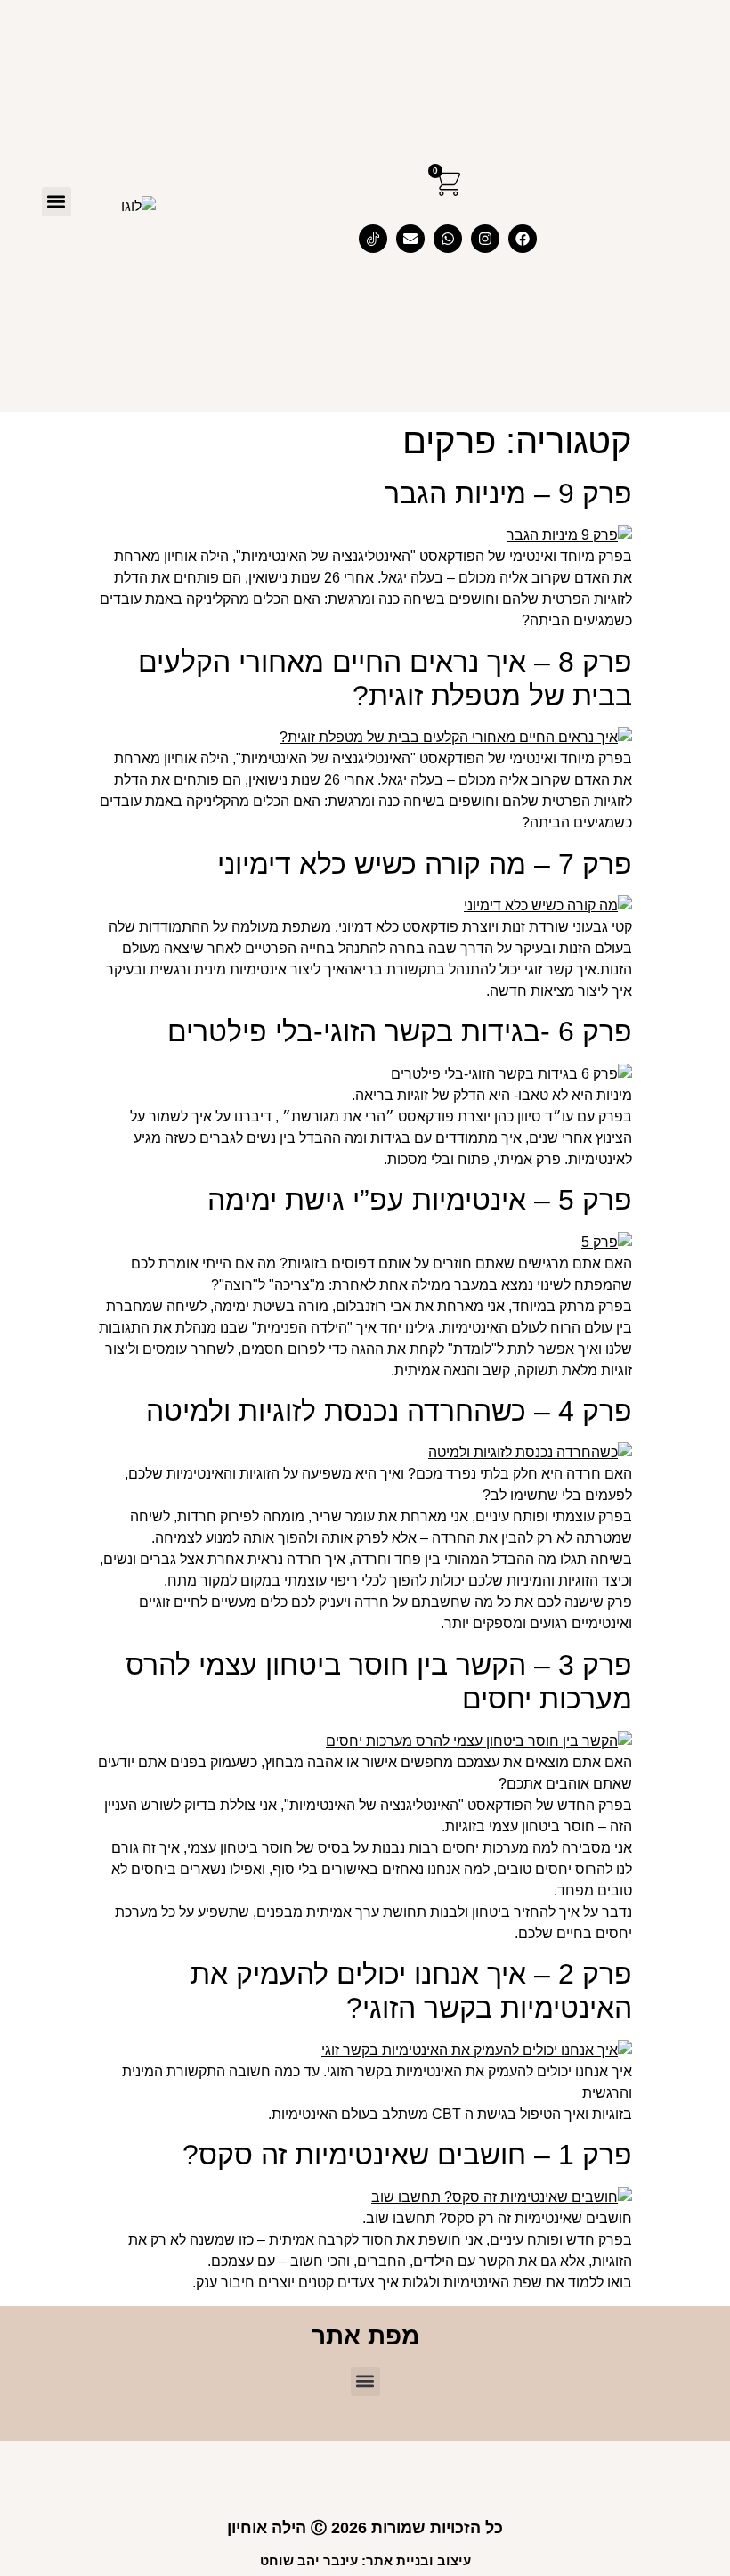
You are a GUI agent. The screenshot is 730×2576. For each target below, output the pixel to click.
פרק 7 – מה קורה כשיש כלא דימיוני (425, 864)
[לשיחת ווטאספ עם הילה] (448, 239)
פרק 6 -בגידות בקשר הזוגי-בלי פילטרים (400, 1031)
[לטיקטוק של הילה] (373, 239)
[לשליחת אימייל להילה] (410, 239)
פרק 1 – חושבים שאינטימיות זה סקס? (407, 2155)
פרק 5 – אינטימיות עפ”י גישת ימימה (420, 1200)
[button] (57, 202)
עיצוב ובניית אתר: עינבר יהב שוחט (365, 2560)
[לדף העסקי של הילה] (523, 239)
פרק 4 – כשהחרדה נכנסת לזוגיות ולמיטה (389, 1411)
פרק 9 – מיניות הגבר (508, 493)
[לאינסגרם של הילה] (485, 239)
